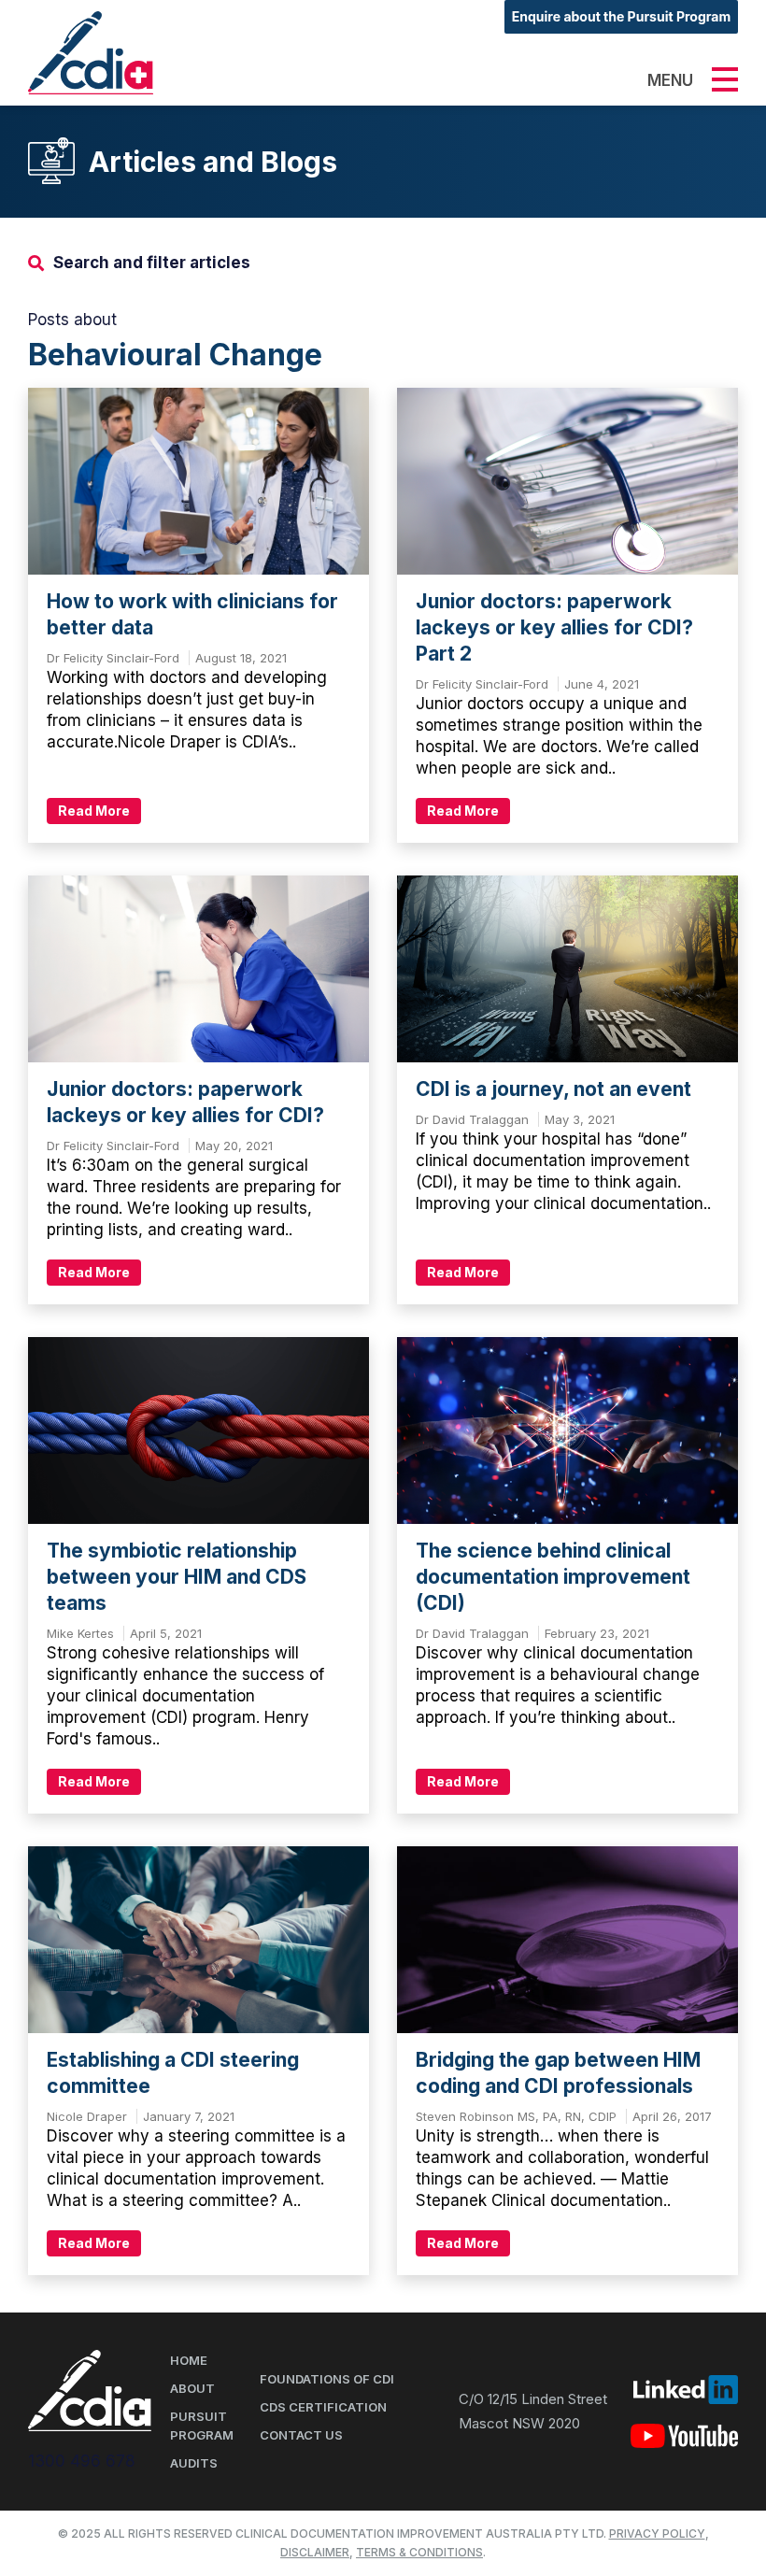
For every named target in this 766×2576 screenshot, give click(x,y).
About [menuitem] (192, 2388)
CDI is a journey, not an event (553, 1089)
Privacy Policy (657, 2533)
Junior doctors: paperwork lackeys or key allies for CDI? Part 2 (554, 627)
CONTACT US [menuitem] (301, 2435)
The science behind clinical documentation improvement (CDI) (553, 1577)
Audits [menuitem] (194, 2463)
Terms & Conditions (419, 2552)
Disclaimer (315, 2552)
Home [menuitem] (189, 2360)
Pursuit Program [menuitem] (202, 2426)
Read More (94, 811)
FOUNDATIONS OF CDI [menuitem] (327, 2379)
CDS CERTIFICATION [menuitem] (323, 2407)
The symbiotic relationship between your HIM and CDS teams (177, 1577)
